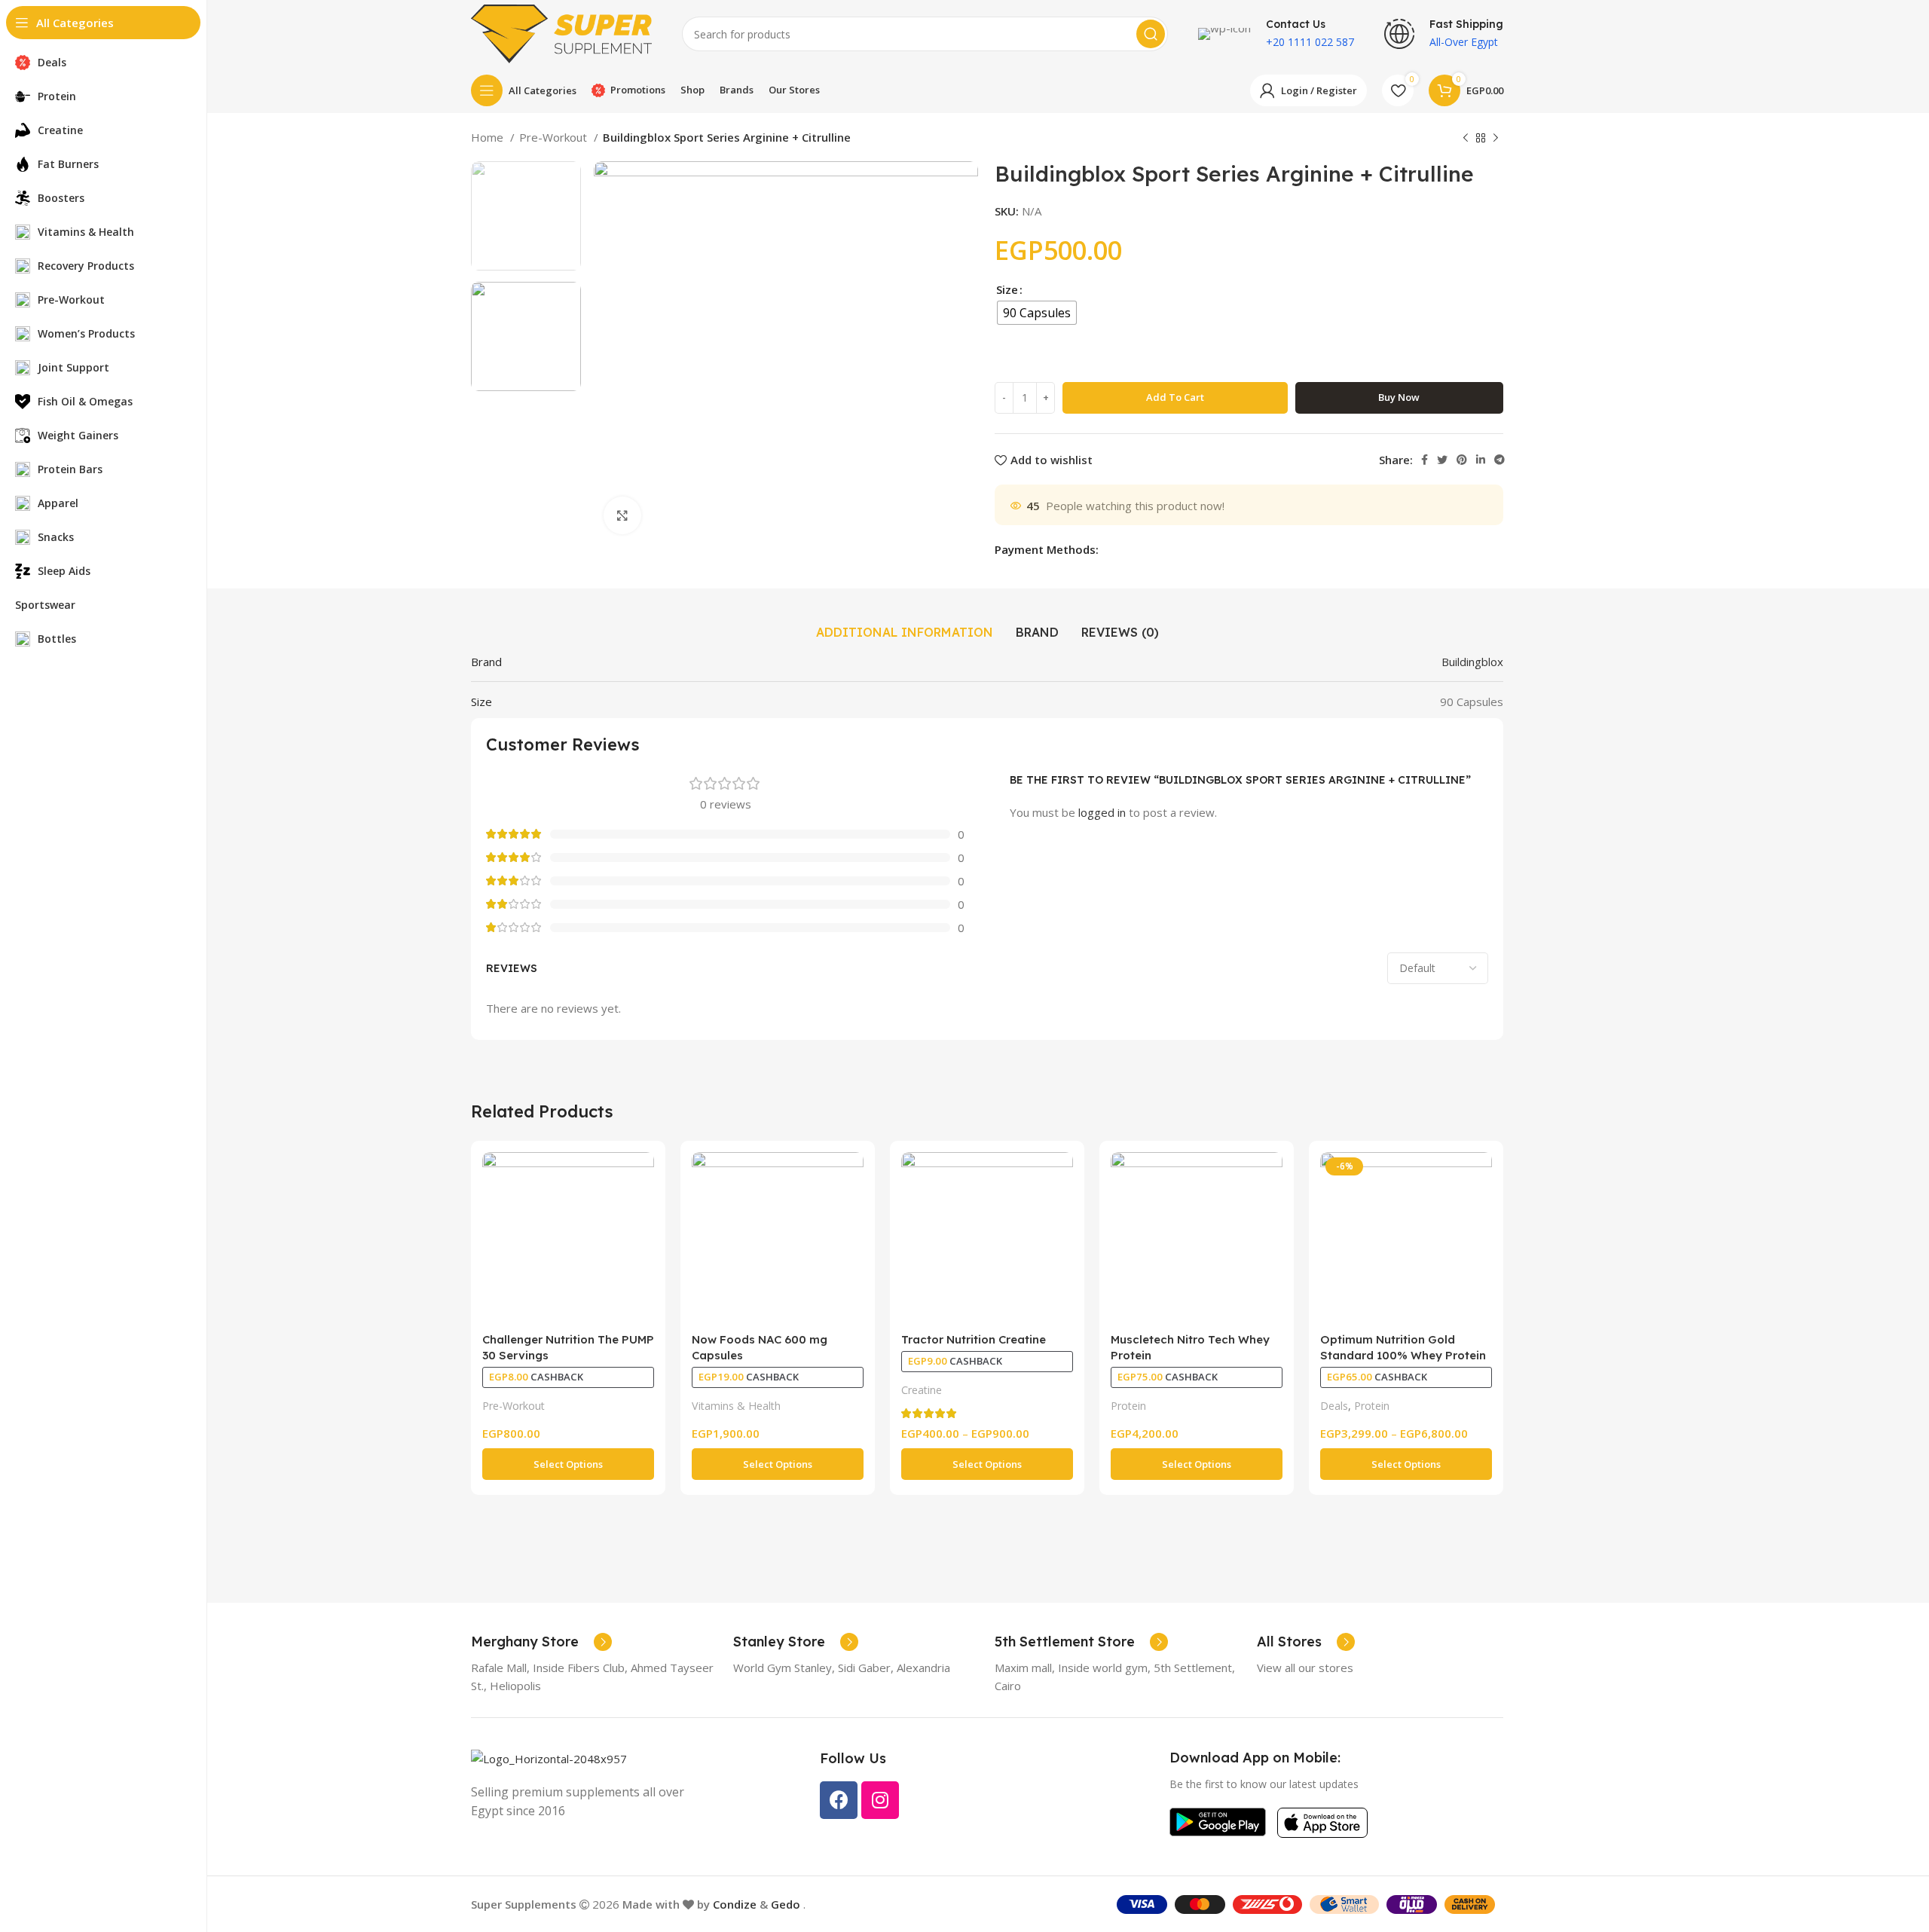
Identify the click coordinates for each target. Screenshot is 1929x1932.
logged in (1102, 812)
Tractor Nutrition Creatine (974, 1339)
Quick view (643, 1177)
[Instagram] (880, 1800)
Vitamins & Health (736, 1406)
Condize (735, 1904)
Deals (1334, 1406)
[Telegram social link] (1499, 460)
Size (1007, 289)
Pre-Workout (555, 137)
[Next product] (1496, 139)
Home (489, 137)
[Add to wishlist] (643, 1211)
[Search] (1151, 34)
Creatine (922, 1390)
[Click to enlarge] (622, 515)
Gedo (787, 1904)
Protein (1128, 1406)
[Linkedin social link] (1481, 460)
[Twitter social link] (1442, 460)
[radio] (1037, 313)
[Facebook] (839, 1800)
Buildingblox (1472, 662)
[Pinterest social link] (1462, 460)
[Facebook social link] (1425, 460)
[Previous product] (1466, 139)
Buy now (1399, 397)
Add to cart (1175, 397)
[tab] (905, 632)
